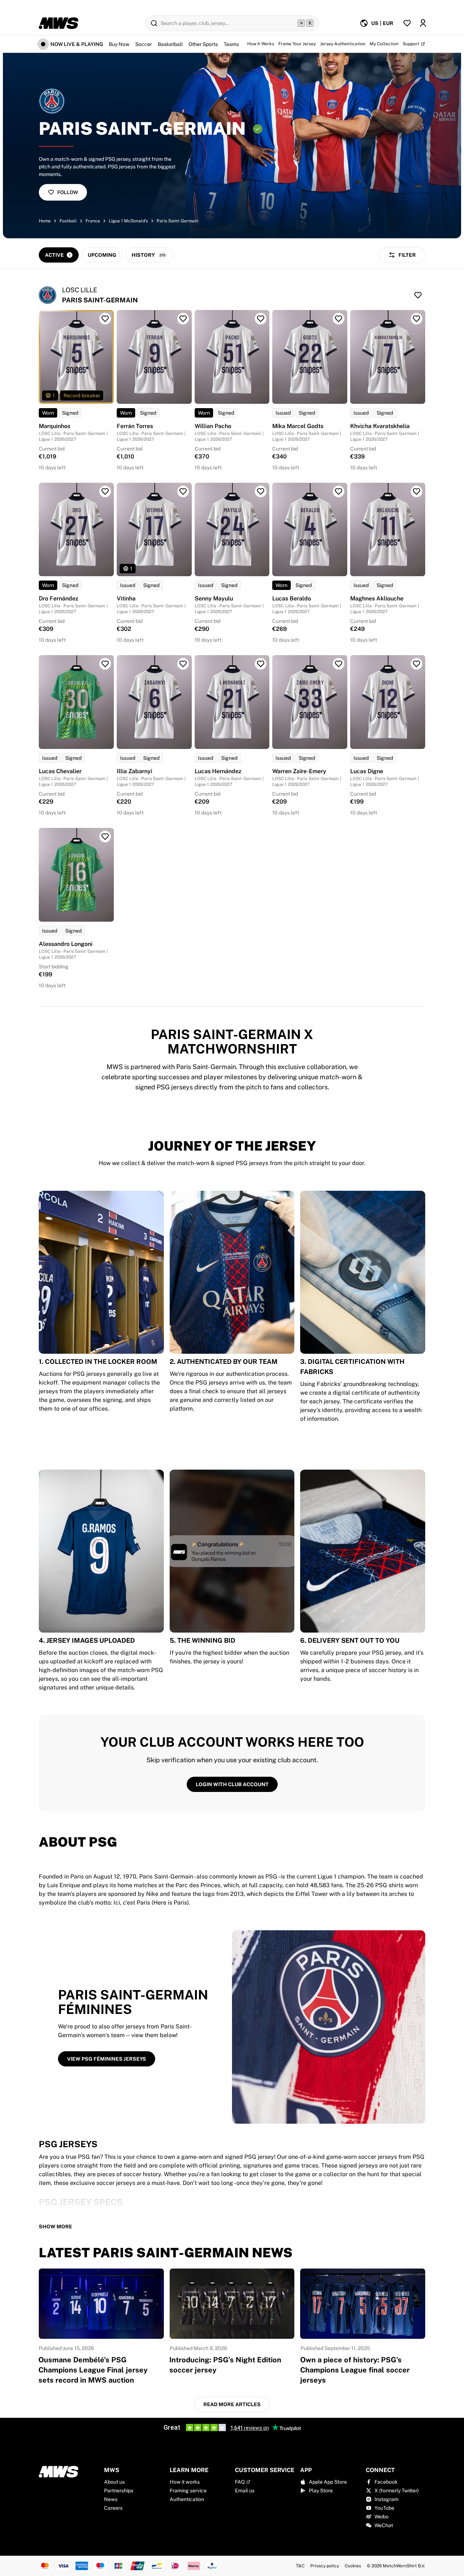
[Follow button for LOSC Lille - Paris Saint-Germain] (418, 295)
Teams (231, 44)
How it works (185, 2482)
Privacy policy (325, 2566)
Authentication (187, 2499)
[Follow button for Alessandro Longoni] (105, 837)
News (111, 2499)
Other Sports (203, 44)
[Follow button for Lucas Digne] (417, 664)
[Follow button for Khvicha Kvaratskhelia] (417, 319)
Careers (113, 2508)
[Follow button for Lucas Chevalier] (105, 664)
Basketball (170, 44)
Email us (245, 2491)
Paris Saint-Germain (177, 221)
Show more (55, 2227)
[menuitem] (376, 23)
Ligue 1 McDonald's (128, 221)
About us (114, 2482)
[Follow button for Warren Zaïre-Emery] (339, 664)
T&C (300, 2566)
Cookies (353, 2566)
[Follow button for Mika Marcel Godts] (339, 319)
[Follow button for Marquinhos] (105, 319)
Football (68, 221)
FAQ (240, 2482)
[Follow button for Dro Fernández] (105, 491)
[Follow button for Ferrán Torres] (183, 319)
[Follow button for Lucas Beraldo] (339, 491)
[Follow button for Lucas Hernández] (261, 664)
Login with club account (232, 1784)
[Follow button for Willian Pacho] (261, 319)
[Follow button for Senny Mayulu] (261, 491)
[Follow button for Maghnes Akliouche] (417, 491)
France (93, 221)
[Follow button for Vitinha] (183, 491)
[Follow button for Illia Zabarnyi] (183, 664)
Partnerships (119, 2491)
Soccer (144, 44)
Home (45, 221)
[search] (232, 23)
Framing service (188, 2491)
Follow (68, 192)
